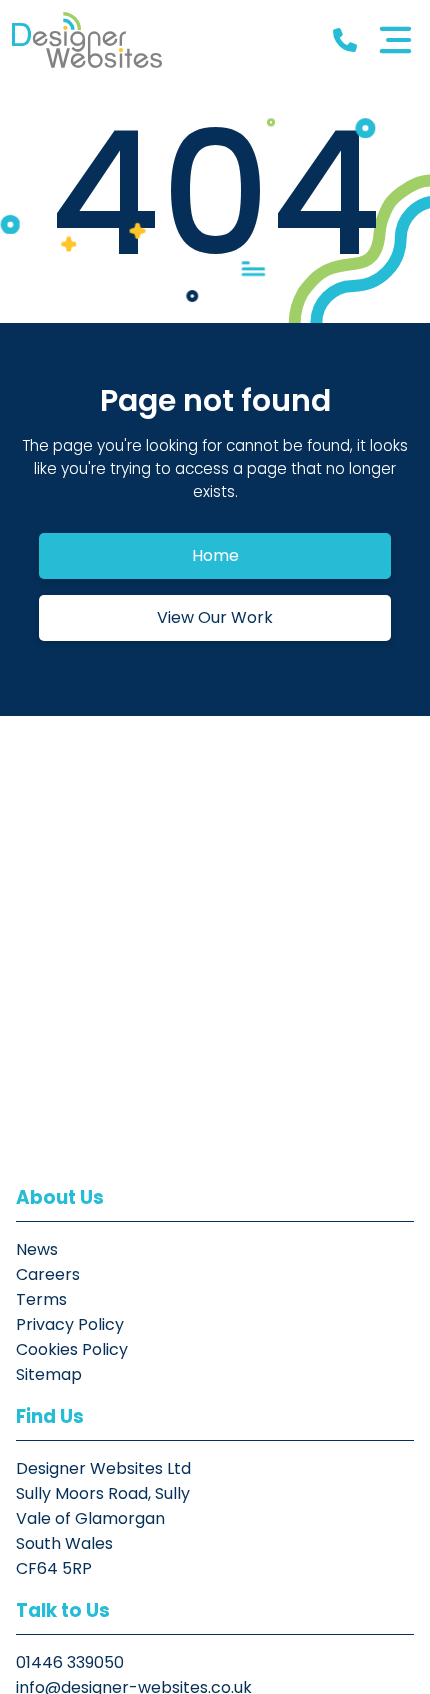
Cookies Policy (72, 1349)
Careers (48, 1274)
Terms (41, 1299)
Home (215, 555)
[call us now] (345, 40)
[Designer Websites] (87, 40)
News (37, 1249)
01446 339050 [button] (70, 1662)
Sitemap (49, 1374)
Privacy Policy (70, 1324)
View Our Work (215, 617)
